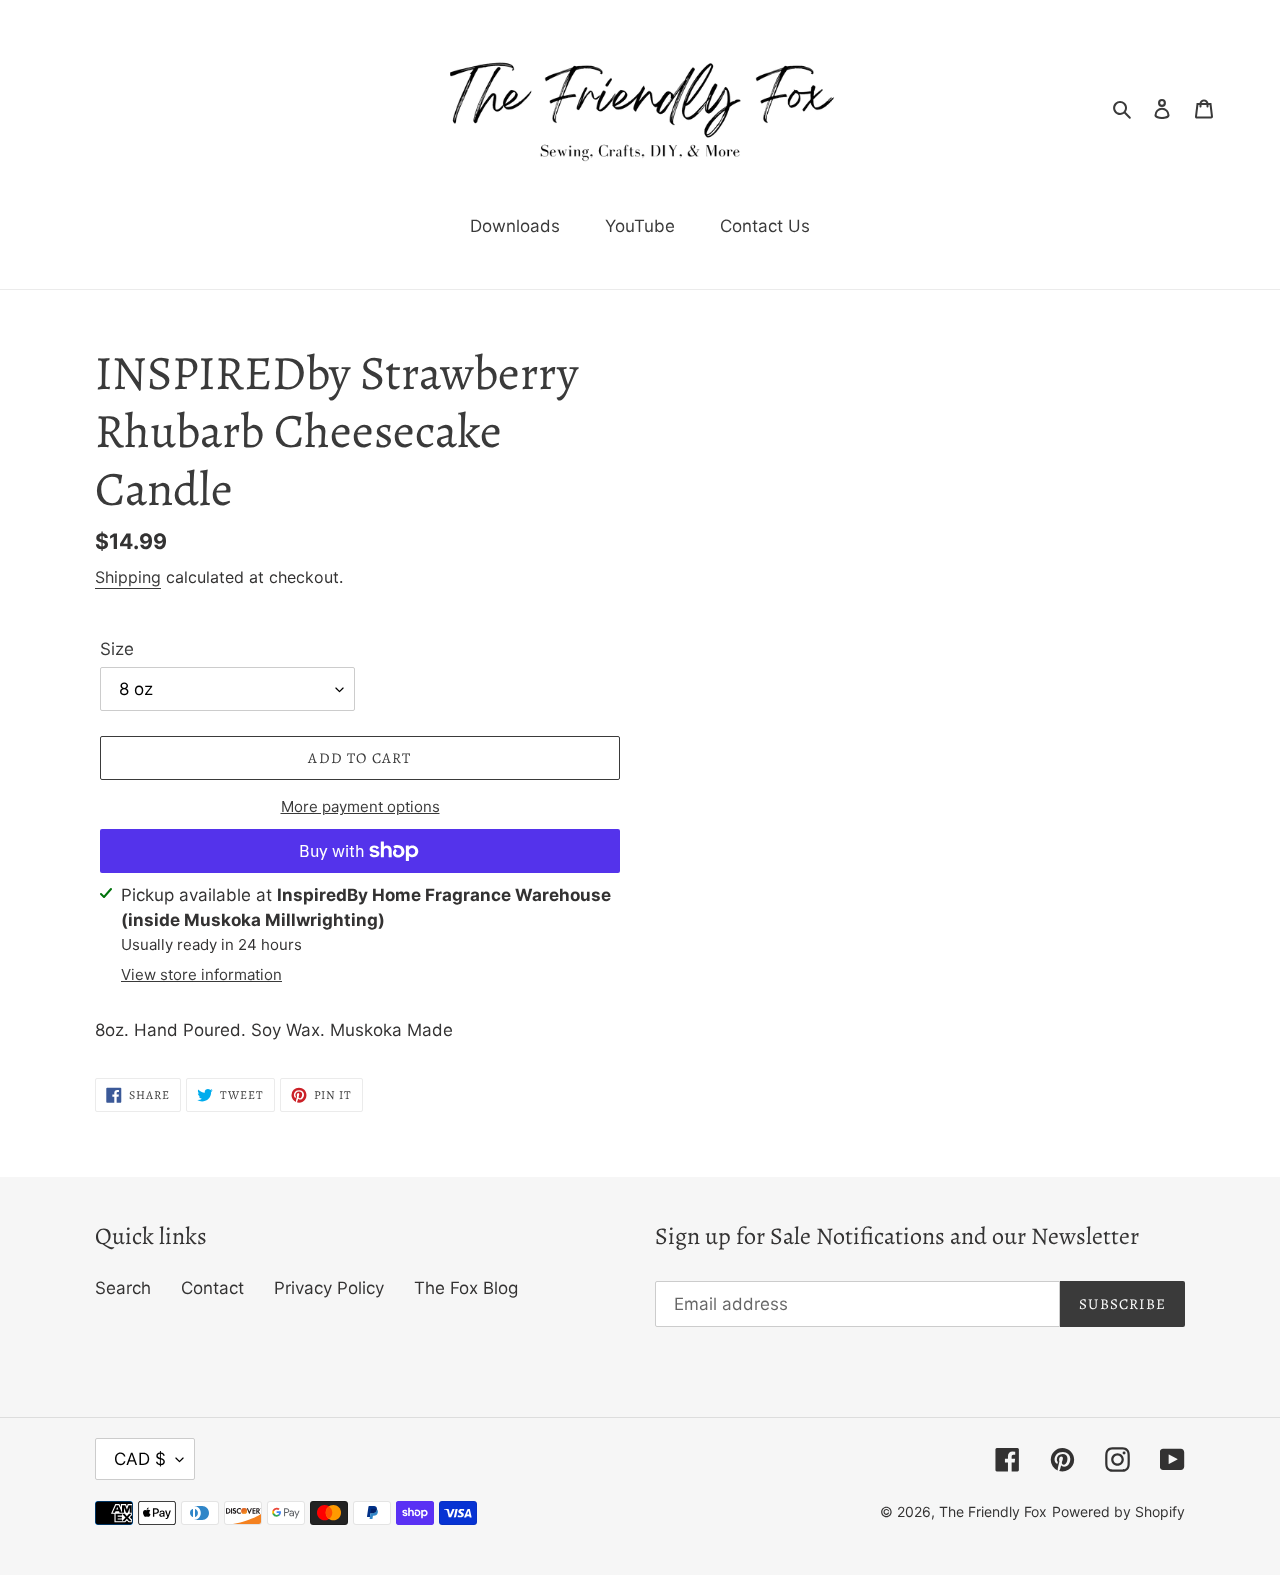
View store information (201, 974)
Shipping (128, 577)
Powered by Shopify (1118, 1511)
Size (117, 649)
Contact (212, 1288)
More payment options (360, 806)
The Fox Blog (466, 1288)
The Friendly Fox (993, 1511)
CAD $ (140, 1459)
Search (123, 1288)
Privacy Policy (329, 1288)
